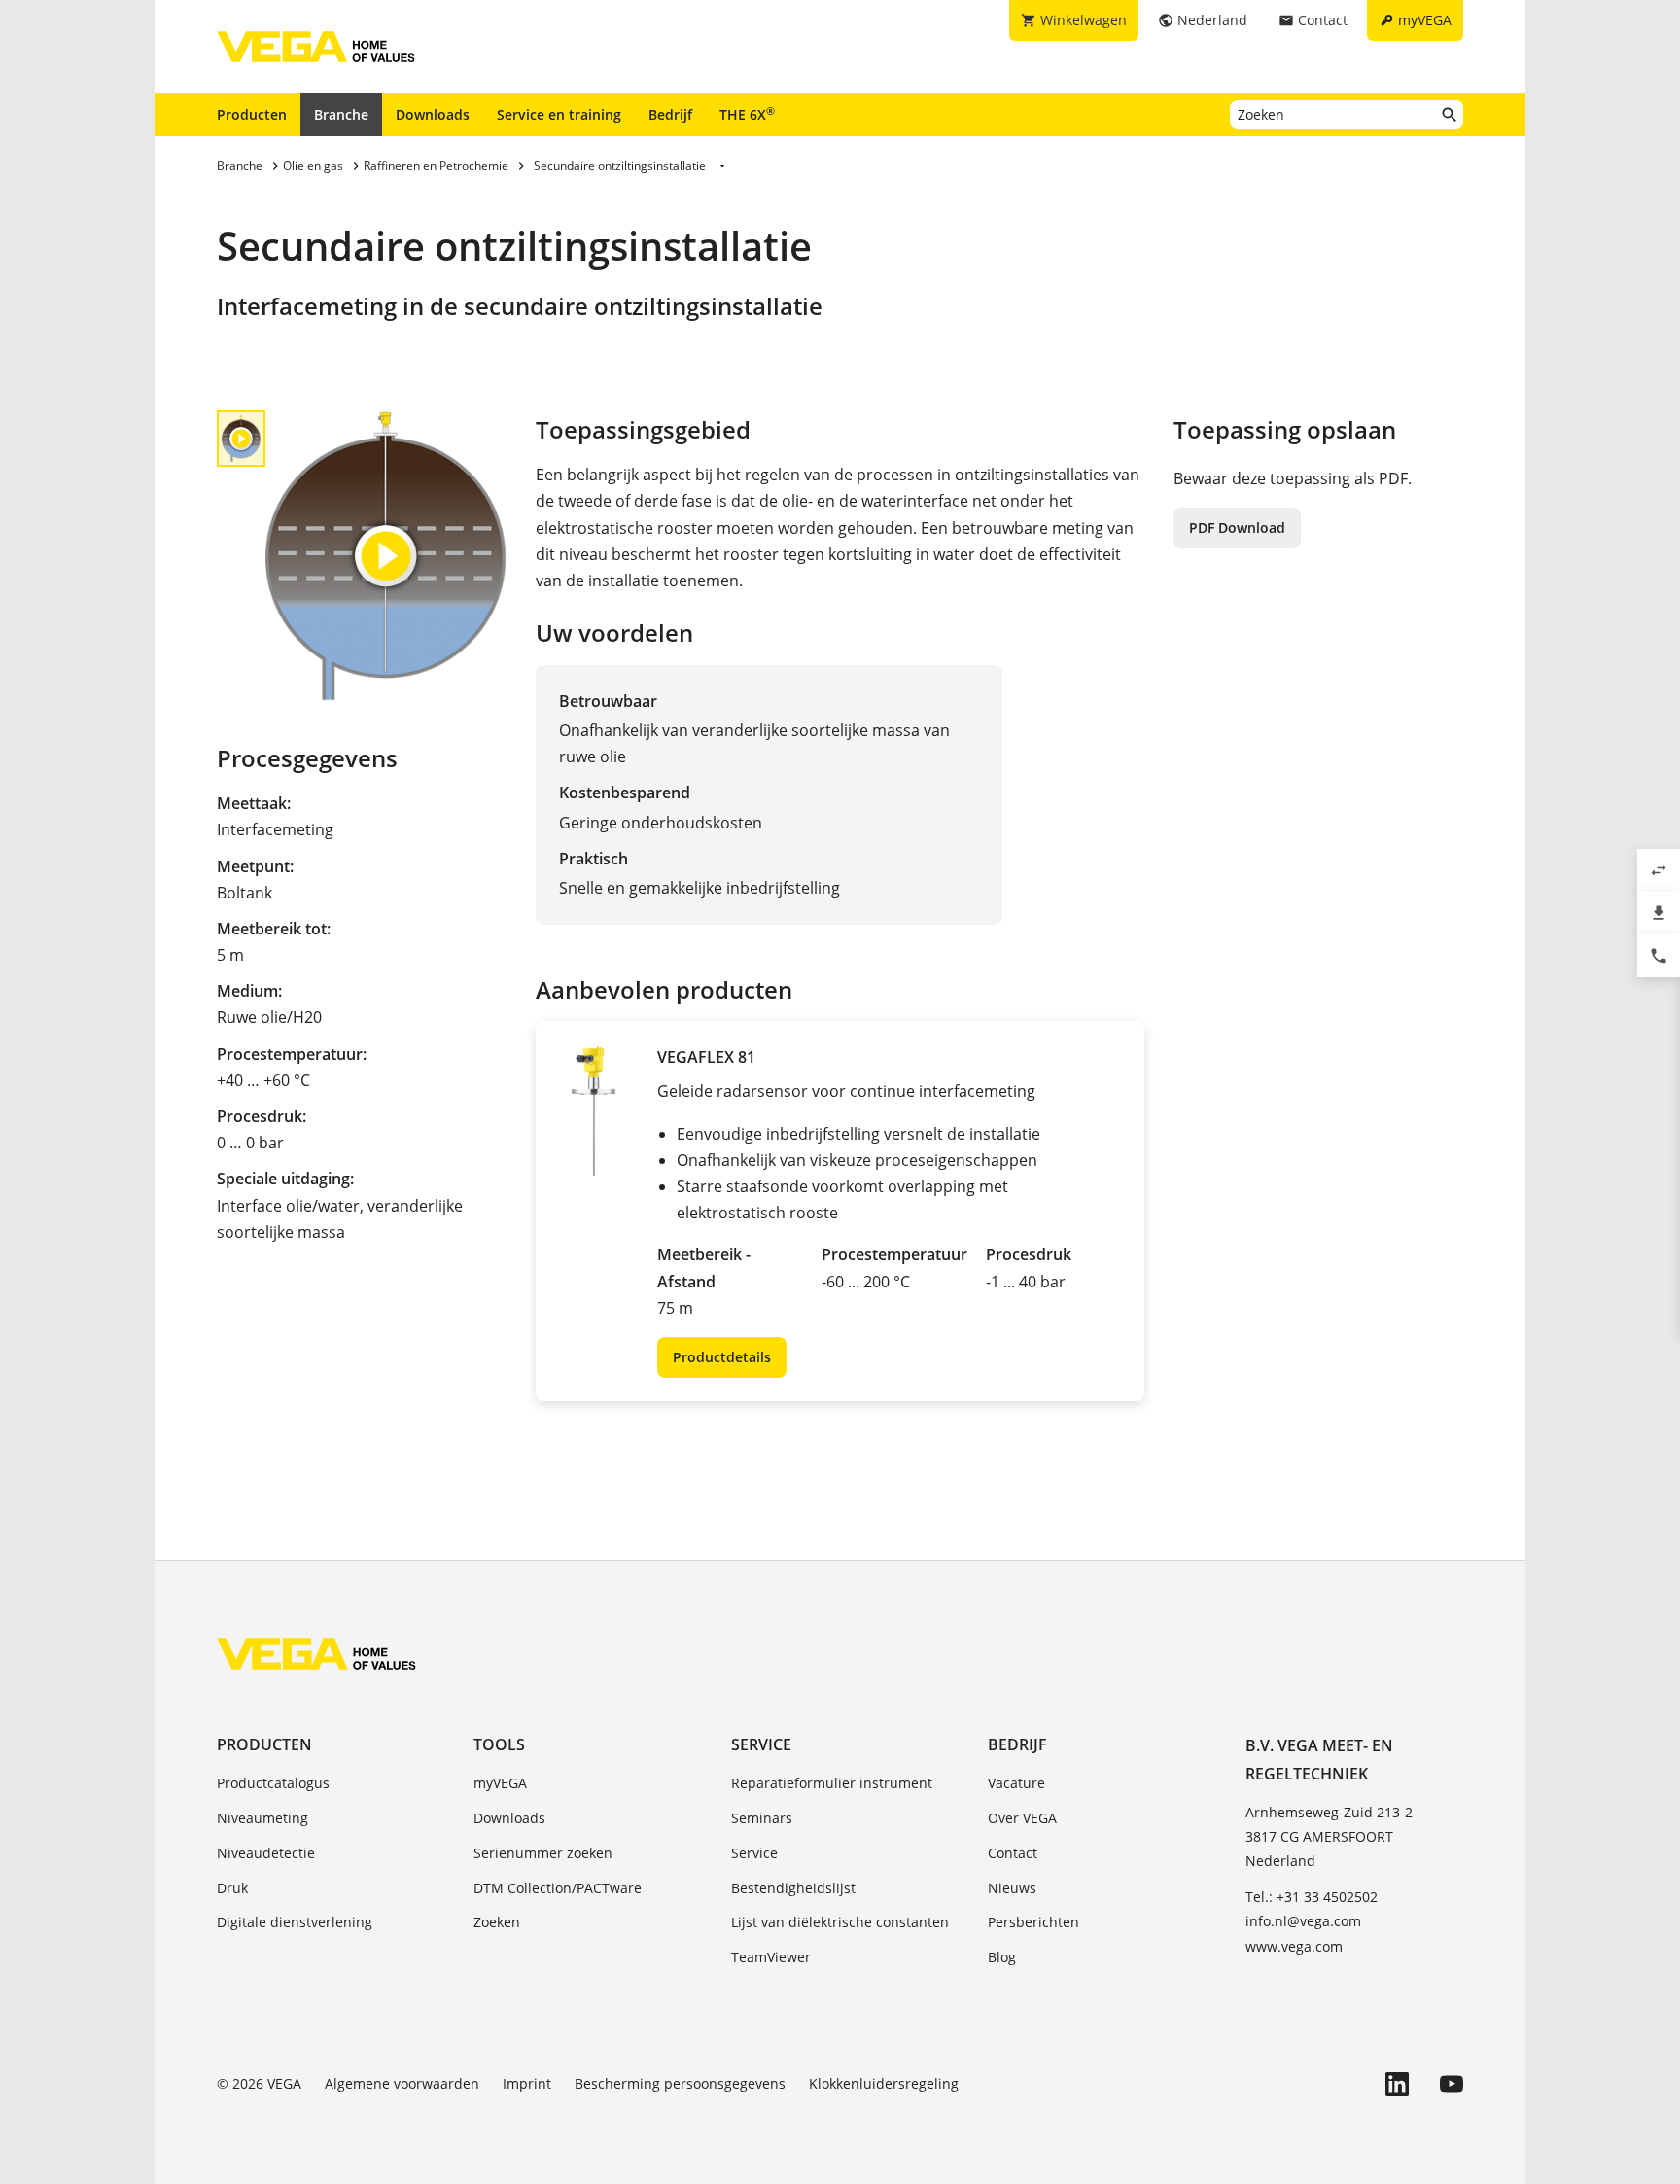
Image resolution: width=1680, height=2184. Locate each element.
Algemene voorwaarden (402, 2083)
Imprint (527, 2083)
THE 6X (747, 114)
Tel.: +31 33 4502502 (1312, 1897)
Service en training (559, 114)
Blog (1002, 1957)
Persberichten (1033, 1922)
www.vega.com (1294, 1946)
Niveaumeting (262, 1818)
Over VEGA (1022, 1818)
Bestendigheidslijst (793, 1888)
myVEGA (500, 1783)
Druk (232, 1888)
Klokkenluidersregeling (884, 2083)
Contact (1013, 1853)
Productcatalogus (273, 1783)
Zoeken (497, 1922)
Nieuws (1012, 1888)
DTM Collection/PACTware (558, 1888)
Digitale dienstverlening (295, 1922)
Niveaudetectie (266, 1853)
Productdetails (722, 1357)
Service (761, 1744)
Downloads (433, 114)
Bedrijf (670, 114)
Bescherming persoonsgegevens (680, 2083)
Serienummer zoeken (543, 1853)
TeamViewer (771, 1957)
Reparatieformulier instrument (832, 1783)
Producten (252, 114)
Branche (341, 114)
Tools (499, 1744)
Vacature (1016, 1783)
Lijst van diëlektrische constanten (840, 1922)
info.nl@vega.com (1303, 1921)
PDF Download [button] (1237, 528)
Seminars (762, 1818)
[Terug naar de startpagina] (316, 1654)
